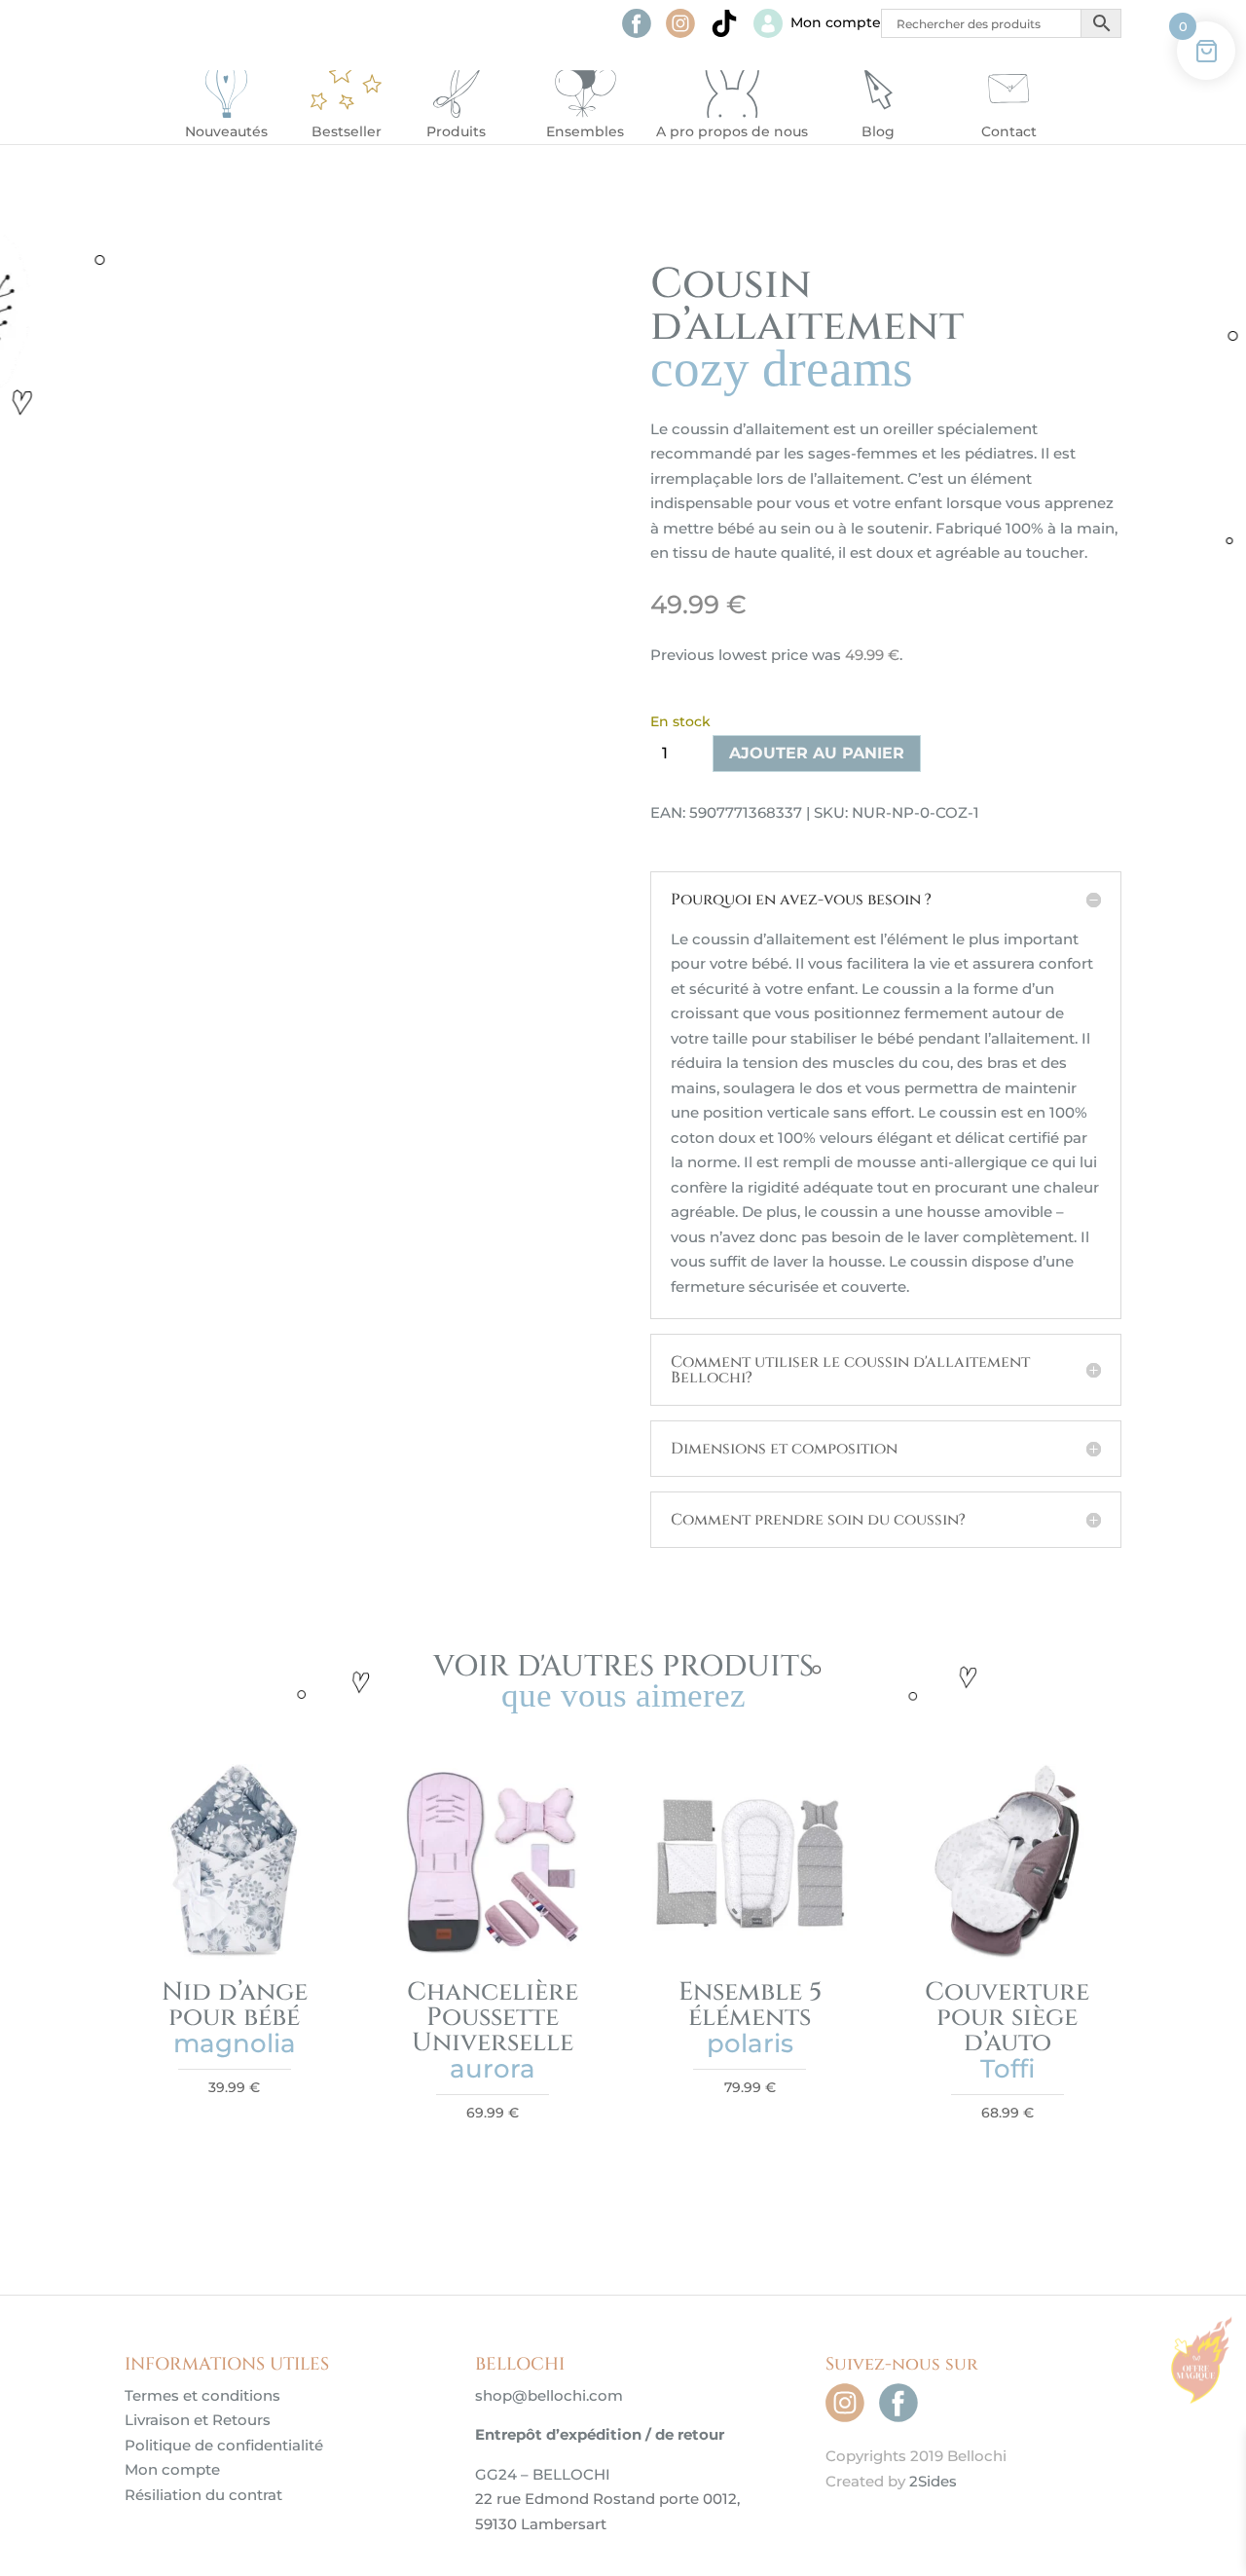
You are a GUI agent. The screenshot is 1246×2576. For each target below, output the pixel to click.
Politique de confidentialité (224, 2445)
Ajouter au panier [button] (235, 2128)
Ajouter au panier (817, 753)
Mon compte (172, 2469)
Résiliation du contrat (203, 2495)
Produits (456, 131)
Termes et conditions (202, 2395)
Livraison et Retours (198, 2420)
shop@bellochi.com (549, 2395)
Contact (1009, 131)
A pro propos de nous (732, 131)
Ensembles (585, 131)
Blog (878, 131)
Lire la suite (750, 2128)
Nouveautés (226, 131)
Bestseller (347, 131)
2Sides (933, 2481)
